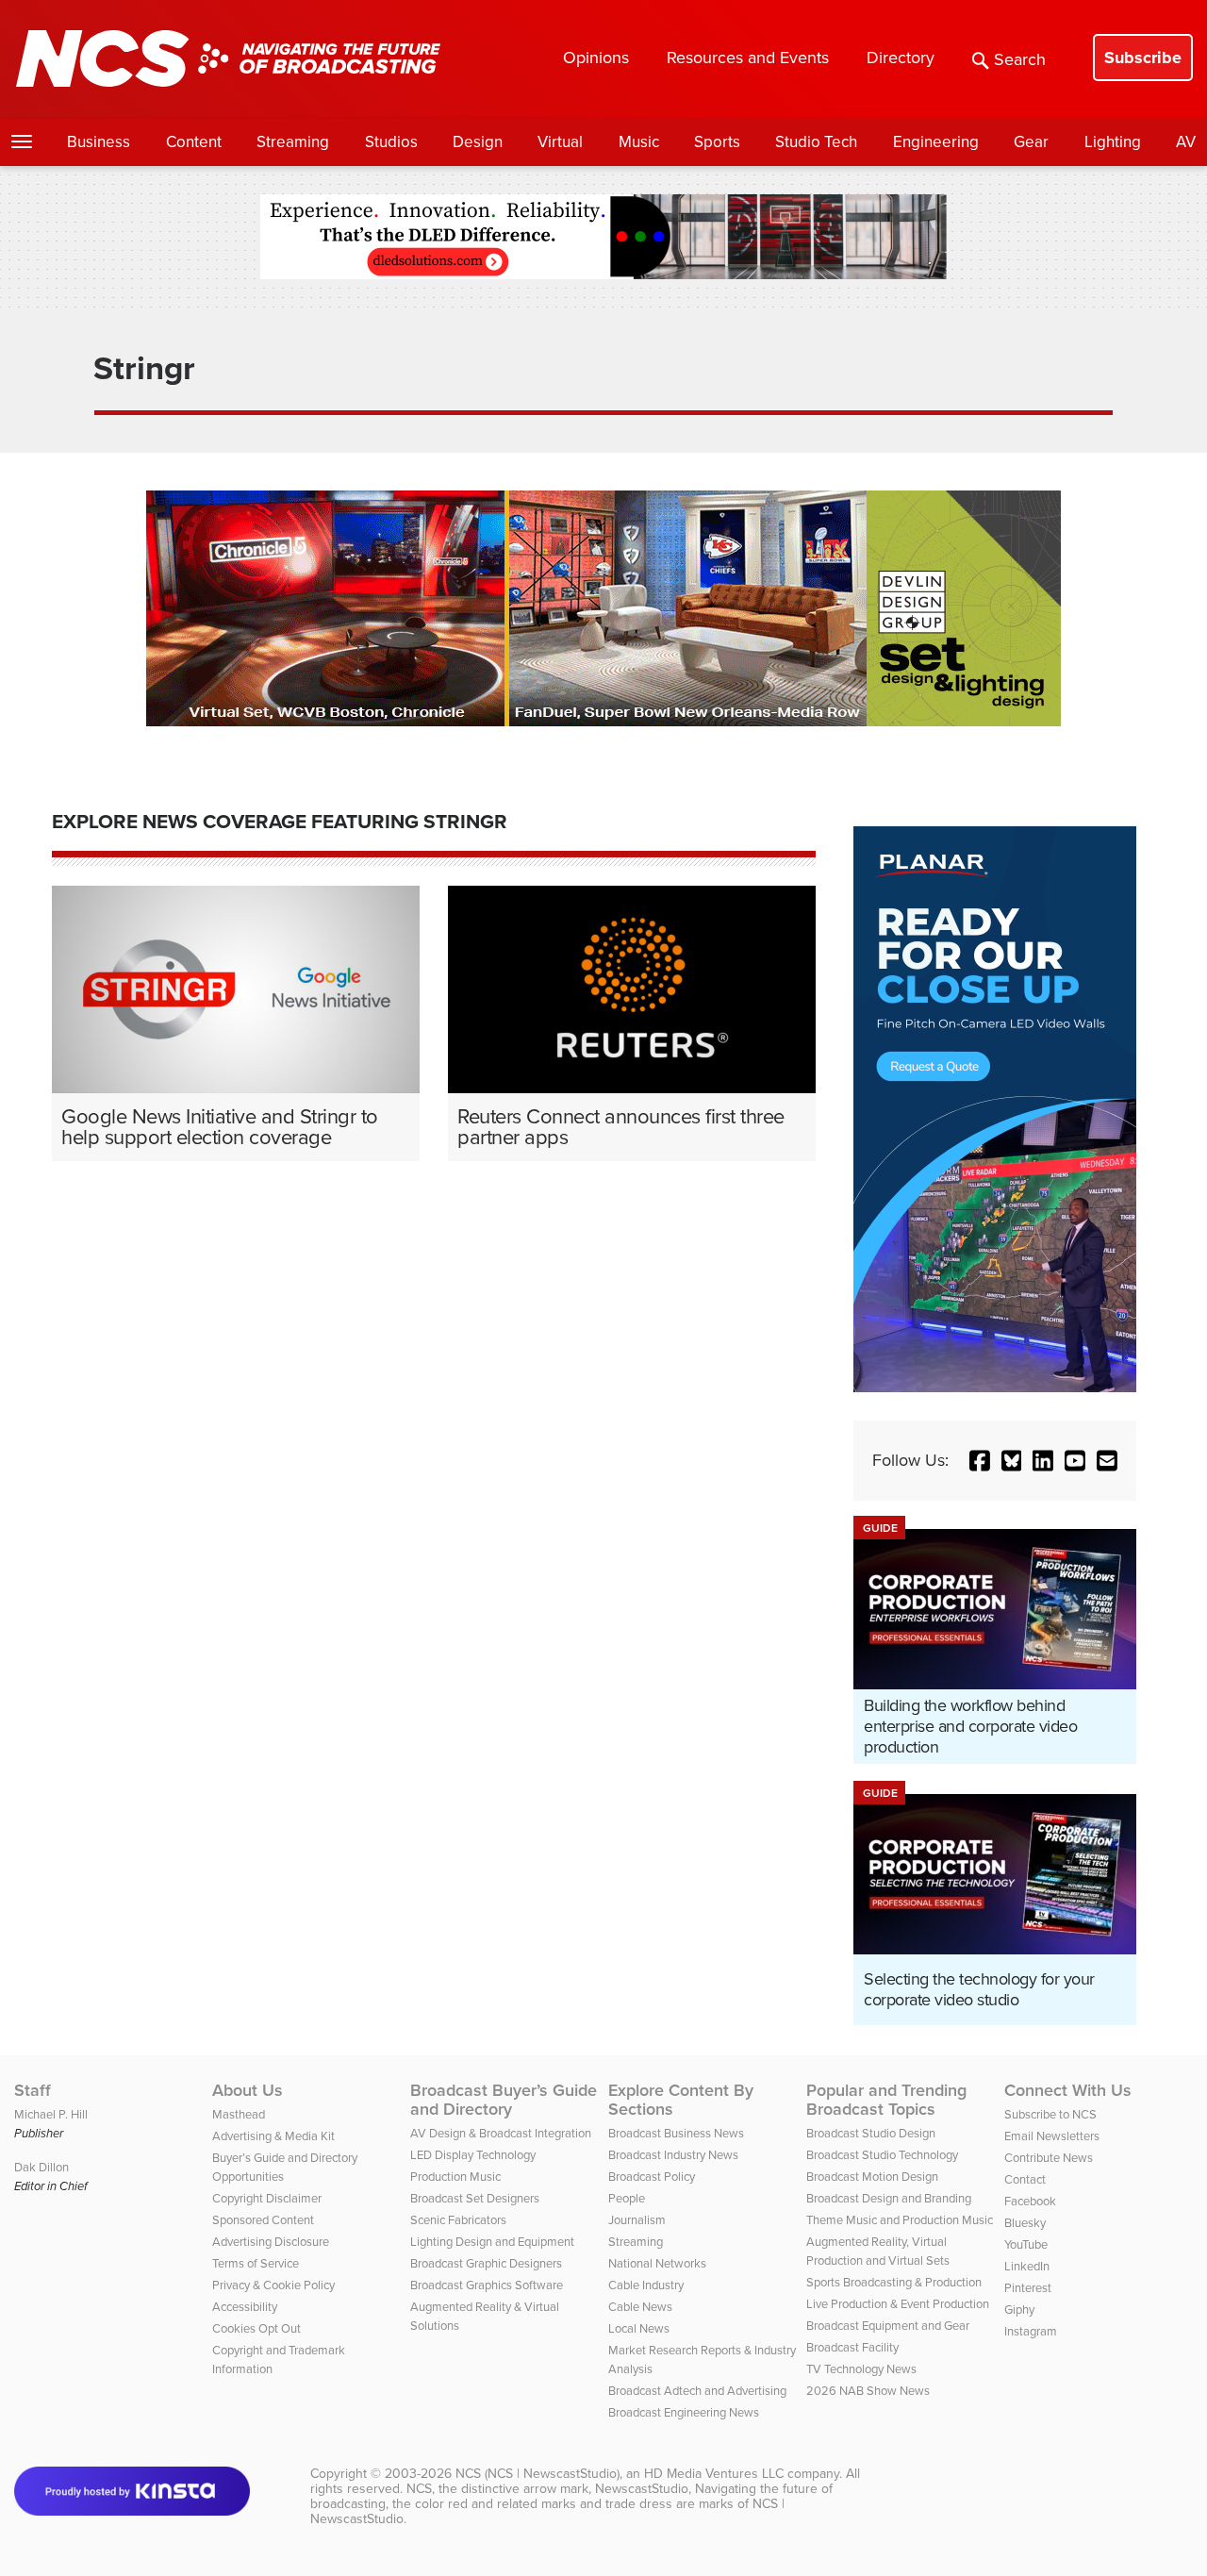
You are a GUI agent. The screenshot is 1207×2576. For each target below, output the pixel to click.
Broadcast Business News (676, 2133)
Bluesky (1025, 2223)
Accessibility (245, 2307)
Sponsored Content (263, 2220)
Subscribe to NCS (1050, 2114)
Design (478, 142)
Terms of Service (256, 2263)
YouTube (1026, 2244)
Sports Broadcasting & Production (894, 2282)
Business (99, 142)
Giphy (1019, 2310)
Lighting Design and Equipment (492, 2242)
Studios (391, 142)
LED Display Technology (473, 2155)
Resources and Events (748, 58)
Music (639, 142)
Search (1020, 59)
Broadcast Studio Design (871, 2133)
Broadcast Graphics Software (487, 2285)
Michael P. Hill (51, 2114)
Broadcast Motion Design (872, 2177)
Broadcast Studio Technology (882, 2155)
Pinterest (1028, 2288)
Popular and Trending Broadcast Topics (886, 2100)
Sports (717, 142)
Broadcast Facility (852, 2347)
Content (194, 142)
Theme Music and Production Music (900, 2220)
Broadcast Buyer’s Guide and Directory (504, 2100)
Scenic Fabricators (458, 2220)
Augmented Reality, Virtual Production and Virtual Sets (878, 2251)
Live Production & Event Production (898, 2304)
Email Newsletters (1052, 2136)
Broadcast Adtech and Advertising (697, 2391)
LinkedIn (1027, 2266)
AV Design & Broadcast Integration (501, 2133)
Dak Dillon (41, 2167)
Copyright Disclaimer (267, 2198)
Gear (1031, 142)
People (627, 2198)
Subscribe (1143, 58)
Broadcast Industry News (673, 2155)
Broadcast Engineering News (684, 2412)
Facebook (1030, 2201)
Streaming (293, 142)
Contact (1025, 2179)
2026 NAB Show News (868, 2391)
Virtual (560, 142)
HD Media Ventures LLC (714, 2474)
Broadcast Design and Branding (889, 2198)
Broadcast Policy (652, 2177)
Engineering (936, 142)
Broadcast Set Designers (475, 2198)
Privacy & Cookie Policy (273, 2285)
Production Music (455, 2177)
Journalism (637, 2220)
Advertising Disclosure (271, 2242)
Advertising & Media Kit (273, 2136)
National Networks (657, 2263)
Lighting (1113, 142)
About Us (248, 2090)
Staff (33, 2090)
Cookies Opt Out (256, 2328)
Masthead (239, 2114)
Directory (901, 58)
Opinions (596, 58)
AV (1186, 142)
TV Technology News (861, 2369)
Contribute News (1049, 2158)
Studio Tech (816, 142)
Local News (639, 2328)
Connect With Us (1068, 2090)
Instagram (1031, 2331)
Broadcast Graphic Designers (486, 2263)
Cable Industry (646, 2285)
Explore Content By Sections (681, 2100)
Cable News (640, 2307)
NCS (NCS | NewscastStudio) (537, 2474)
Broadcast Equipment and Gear (888, 2326)
